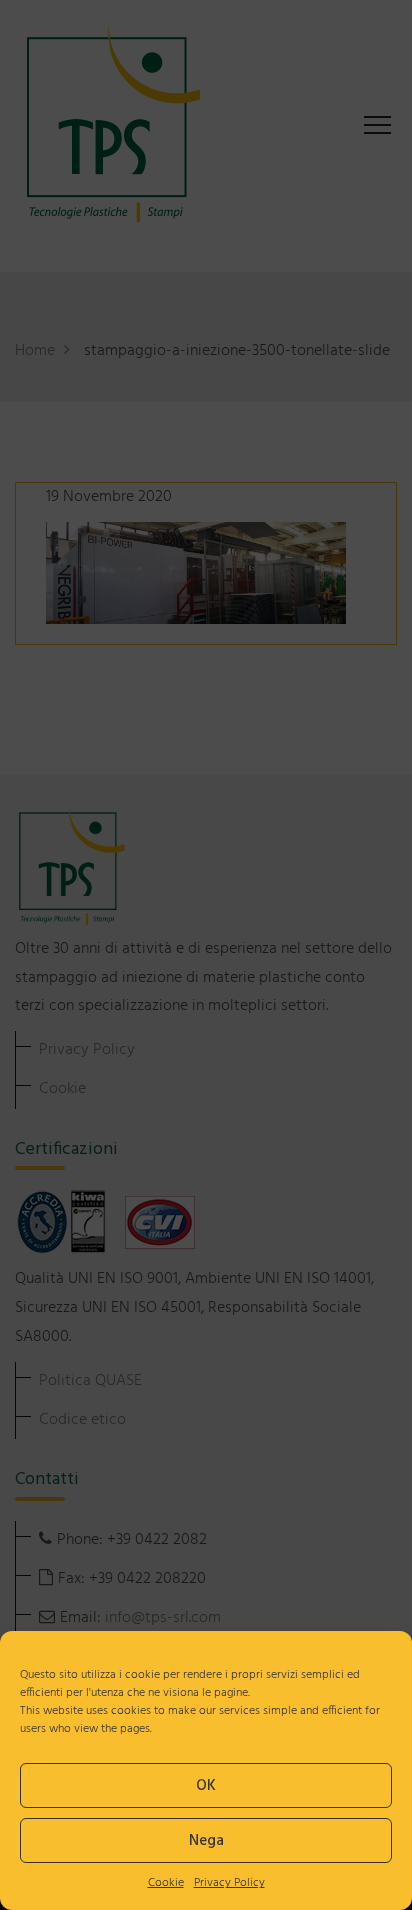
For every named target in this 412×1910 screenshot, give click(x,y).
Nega (206, 1841)
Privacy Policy (229, 1883)
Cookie (166, 1883)
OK (206, 1786)
